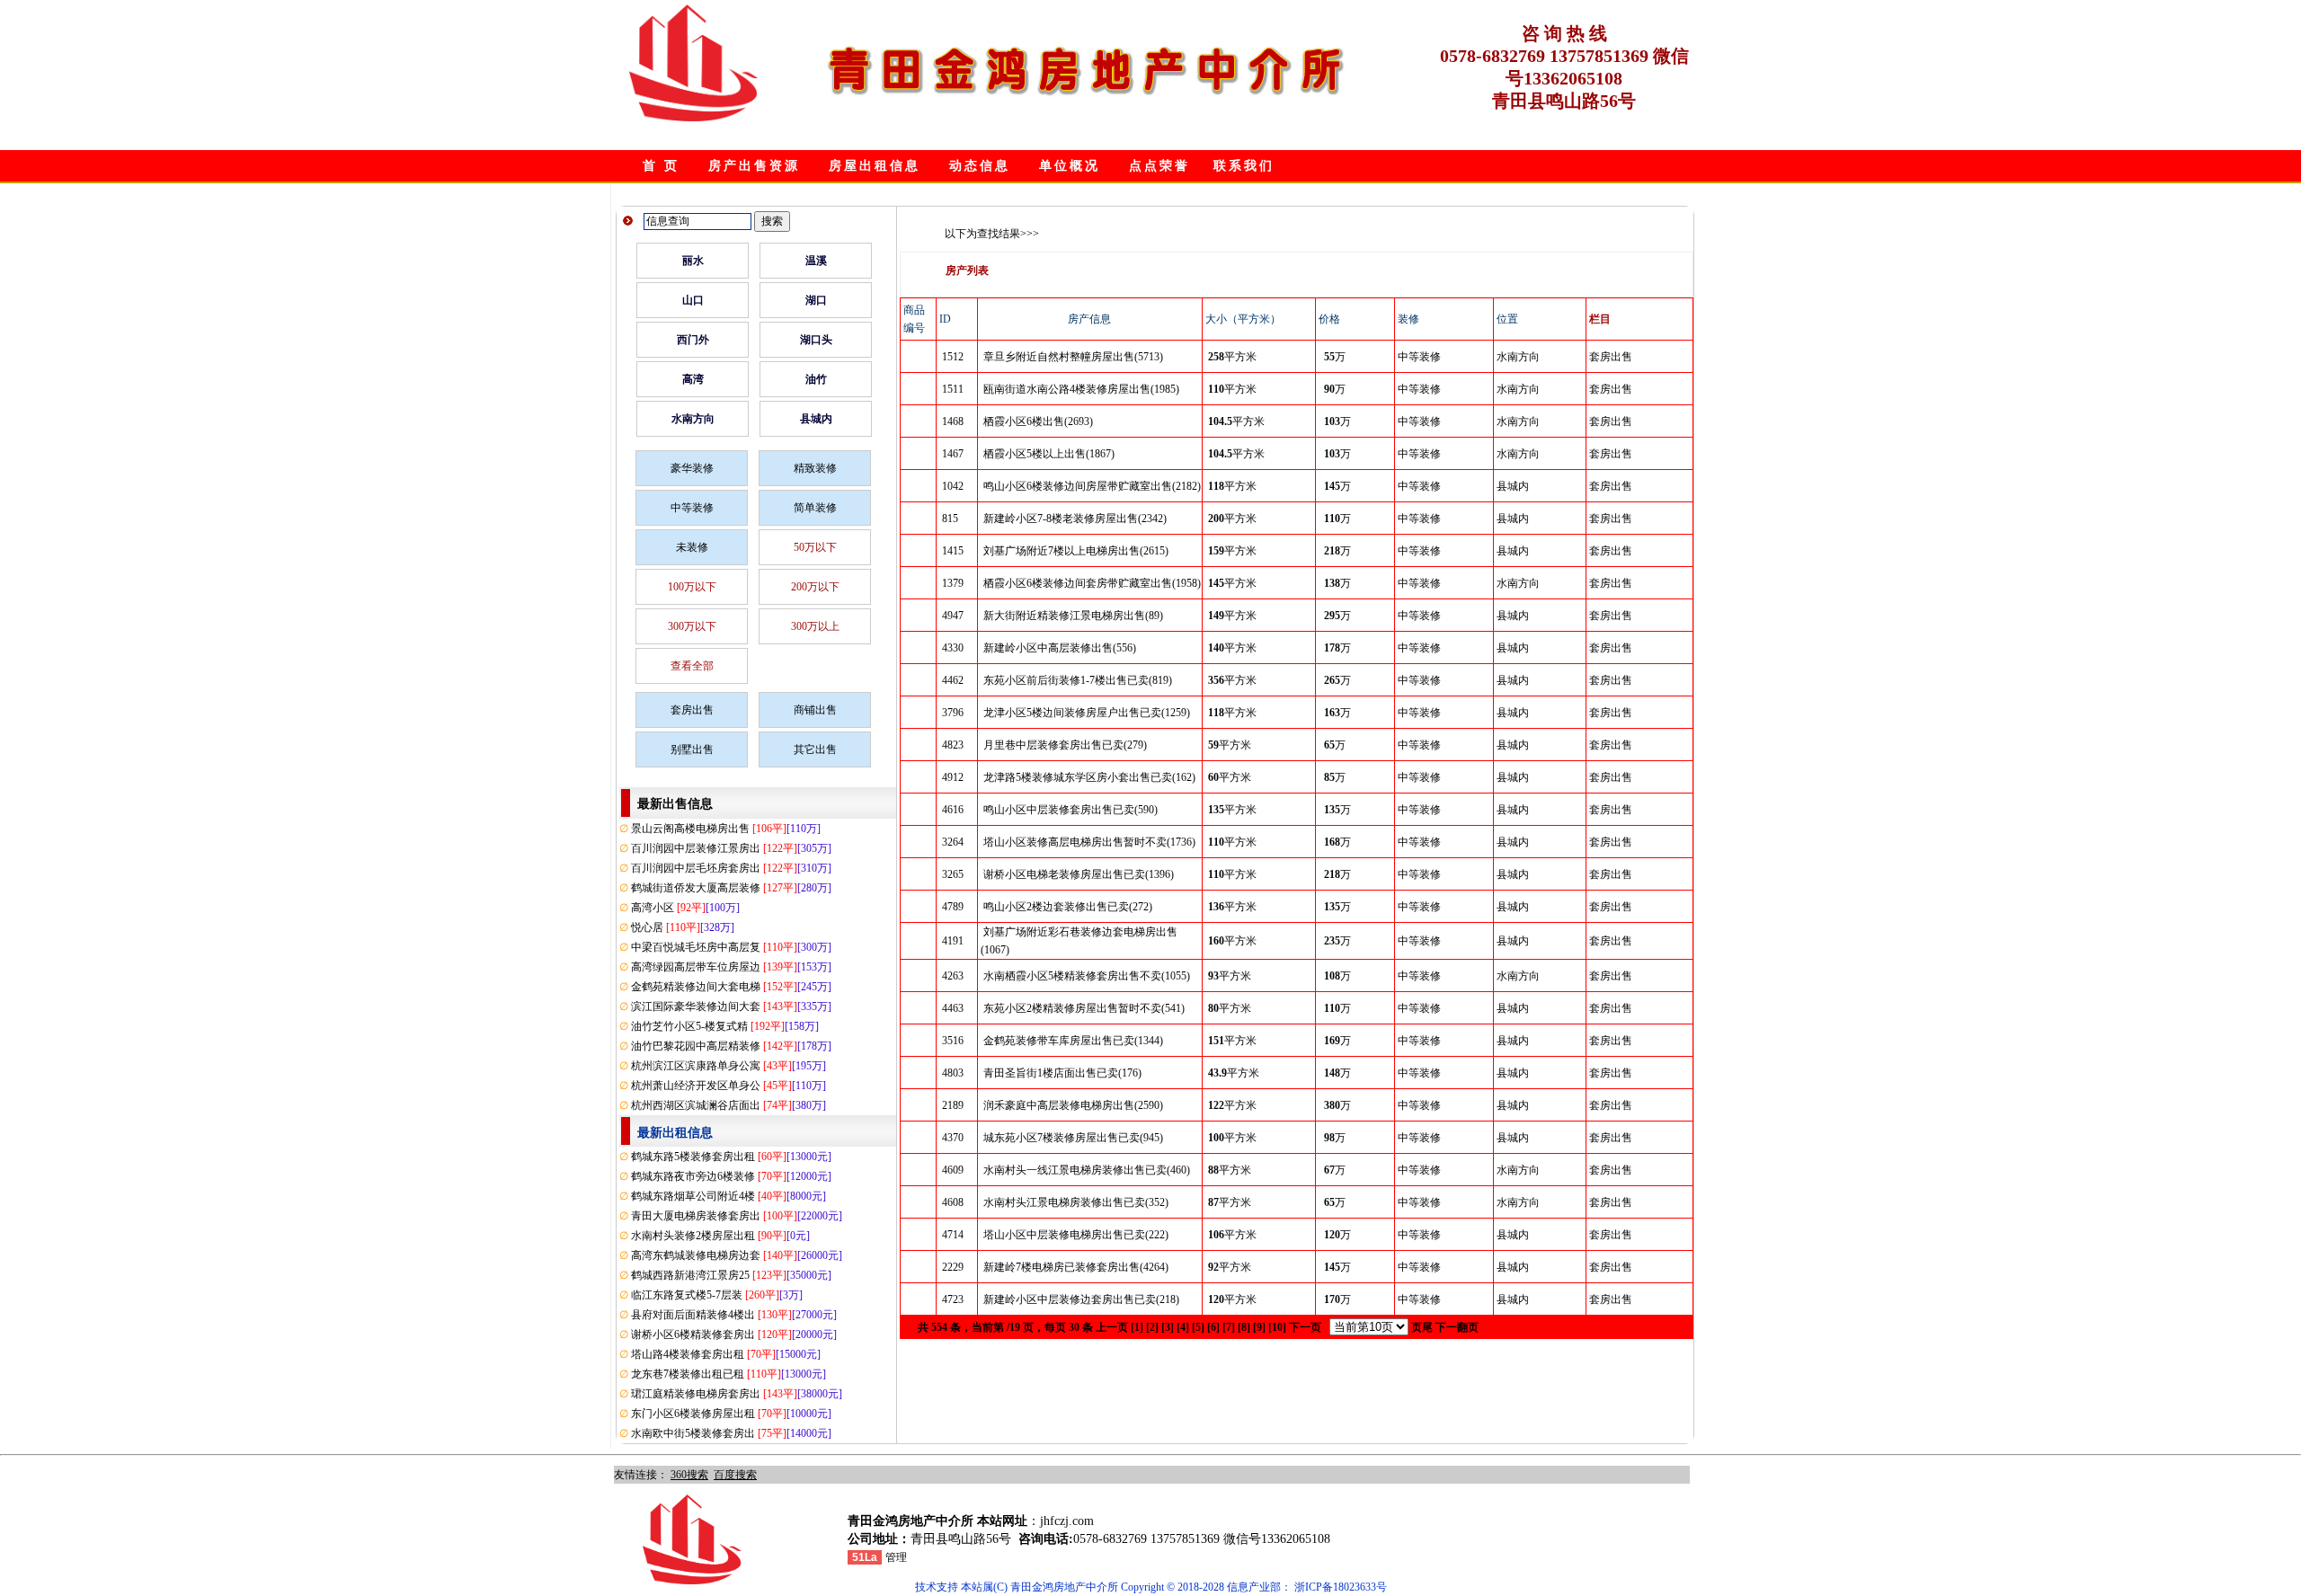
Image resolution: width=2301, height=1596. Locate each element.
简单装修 (815, 508)
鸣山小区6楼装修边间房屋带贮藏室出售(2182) (1092, 486)
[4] (1183, 1327)
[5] (1198, 1327)
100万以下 (692, 587)
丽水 (693, 261)
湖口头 (816, 340)
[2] (1152, 1327)
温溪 (816, 261)
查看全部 (692, 666)
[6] (1213, 1327)
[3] (1168, 1327)
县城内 (816, 419)
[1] (1137, 1327)
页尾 (1422, 1327)
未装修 (692, 547)
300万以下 (692, 626)
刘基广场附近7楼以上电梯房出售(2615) (1076, 551)
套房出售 (692, 710)
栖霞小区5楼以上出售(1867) (1049, 454)
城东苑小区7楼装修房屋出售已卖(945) (1073, 1138)
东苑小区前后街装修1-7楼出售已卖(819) (1078, 680)
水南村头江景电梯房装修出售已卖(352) (1076, 1202)
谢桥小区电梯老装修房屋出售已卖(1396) (1079, 874)
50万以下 (815, 547)
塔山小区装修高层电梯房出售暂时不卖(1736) (1089, 842)
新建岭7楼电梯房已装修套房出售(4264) (1076, 1267)
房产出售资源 (754, 166)
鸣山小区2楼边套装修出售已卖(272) (1068, 907)
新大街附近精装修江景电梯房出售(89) (1073, 616)
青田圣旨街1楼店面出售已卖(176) (1062, 1073)
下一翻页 (1457, 1327)
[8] (1244, 1327)
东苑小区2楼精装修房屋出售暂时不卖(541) (1084, 1008)
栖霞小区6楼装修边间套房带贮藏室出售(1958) (1092, 583)
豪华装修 (692, 468)
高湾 (693, 379)
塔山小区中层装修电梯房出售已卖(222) (1076, 1235)
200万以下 (815, 587)
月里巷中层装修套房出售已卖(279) (1065, 745)
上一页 (1112, 1327)
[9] (1259, 1327)
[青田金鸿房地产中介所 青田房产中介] (693, 118)
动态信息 (980, 166)
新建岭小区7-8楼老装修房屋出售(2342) (1075, 519)
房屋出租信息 (875, 166)
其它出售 (815, 749)
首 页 (661, 166)
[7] (1229, 1327)
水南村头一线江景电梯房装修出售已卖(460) (1087, 1170)
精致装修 (815, 468)
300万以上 (815, 626)
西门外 (693, 340)
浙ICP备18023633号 (1341, 1587)
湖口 (816, 300)
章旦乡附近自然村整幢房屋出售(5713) (1073, 357)
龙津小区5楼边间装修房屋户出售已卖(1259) (1087, 713)
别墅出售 (692, 749)
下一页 (1305, 1327)
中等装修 (692, 508)
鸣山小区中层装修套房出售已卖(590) (1071, 810)
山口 (693, 300)
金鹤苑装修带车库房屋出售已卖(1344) (1073, 1041)
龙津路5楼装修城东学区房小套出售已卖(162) (1089, 777)
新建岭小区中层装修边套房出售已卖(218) (1081, 1299)
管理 (896, 1557)
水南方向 (693, 419)
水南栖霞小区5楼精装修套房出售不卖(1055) (1087, 976)
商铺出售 (815, 710)
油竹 (816, 379)
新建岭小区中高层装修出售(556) (1060, 648)
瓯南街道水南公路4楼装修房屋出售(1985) (1081, 389)
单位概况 (1070, 166)
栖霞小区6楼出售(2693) (1038, 421)
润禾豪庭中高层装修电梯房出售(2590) (1073, 1105)
